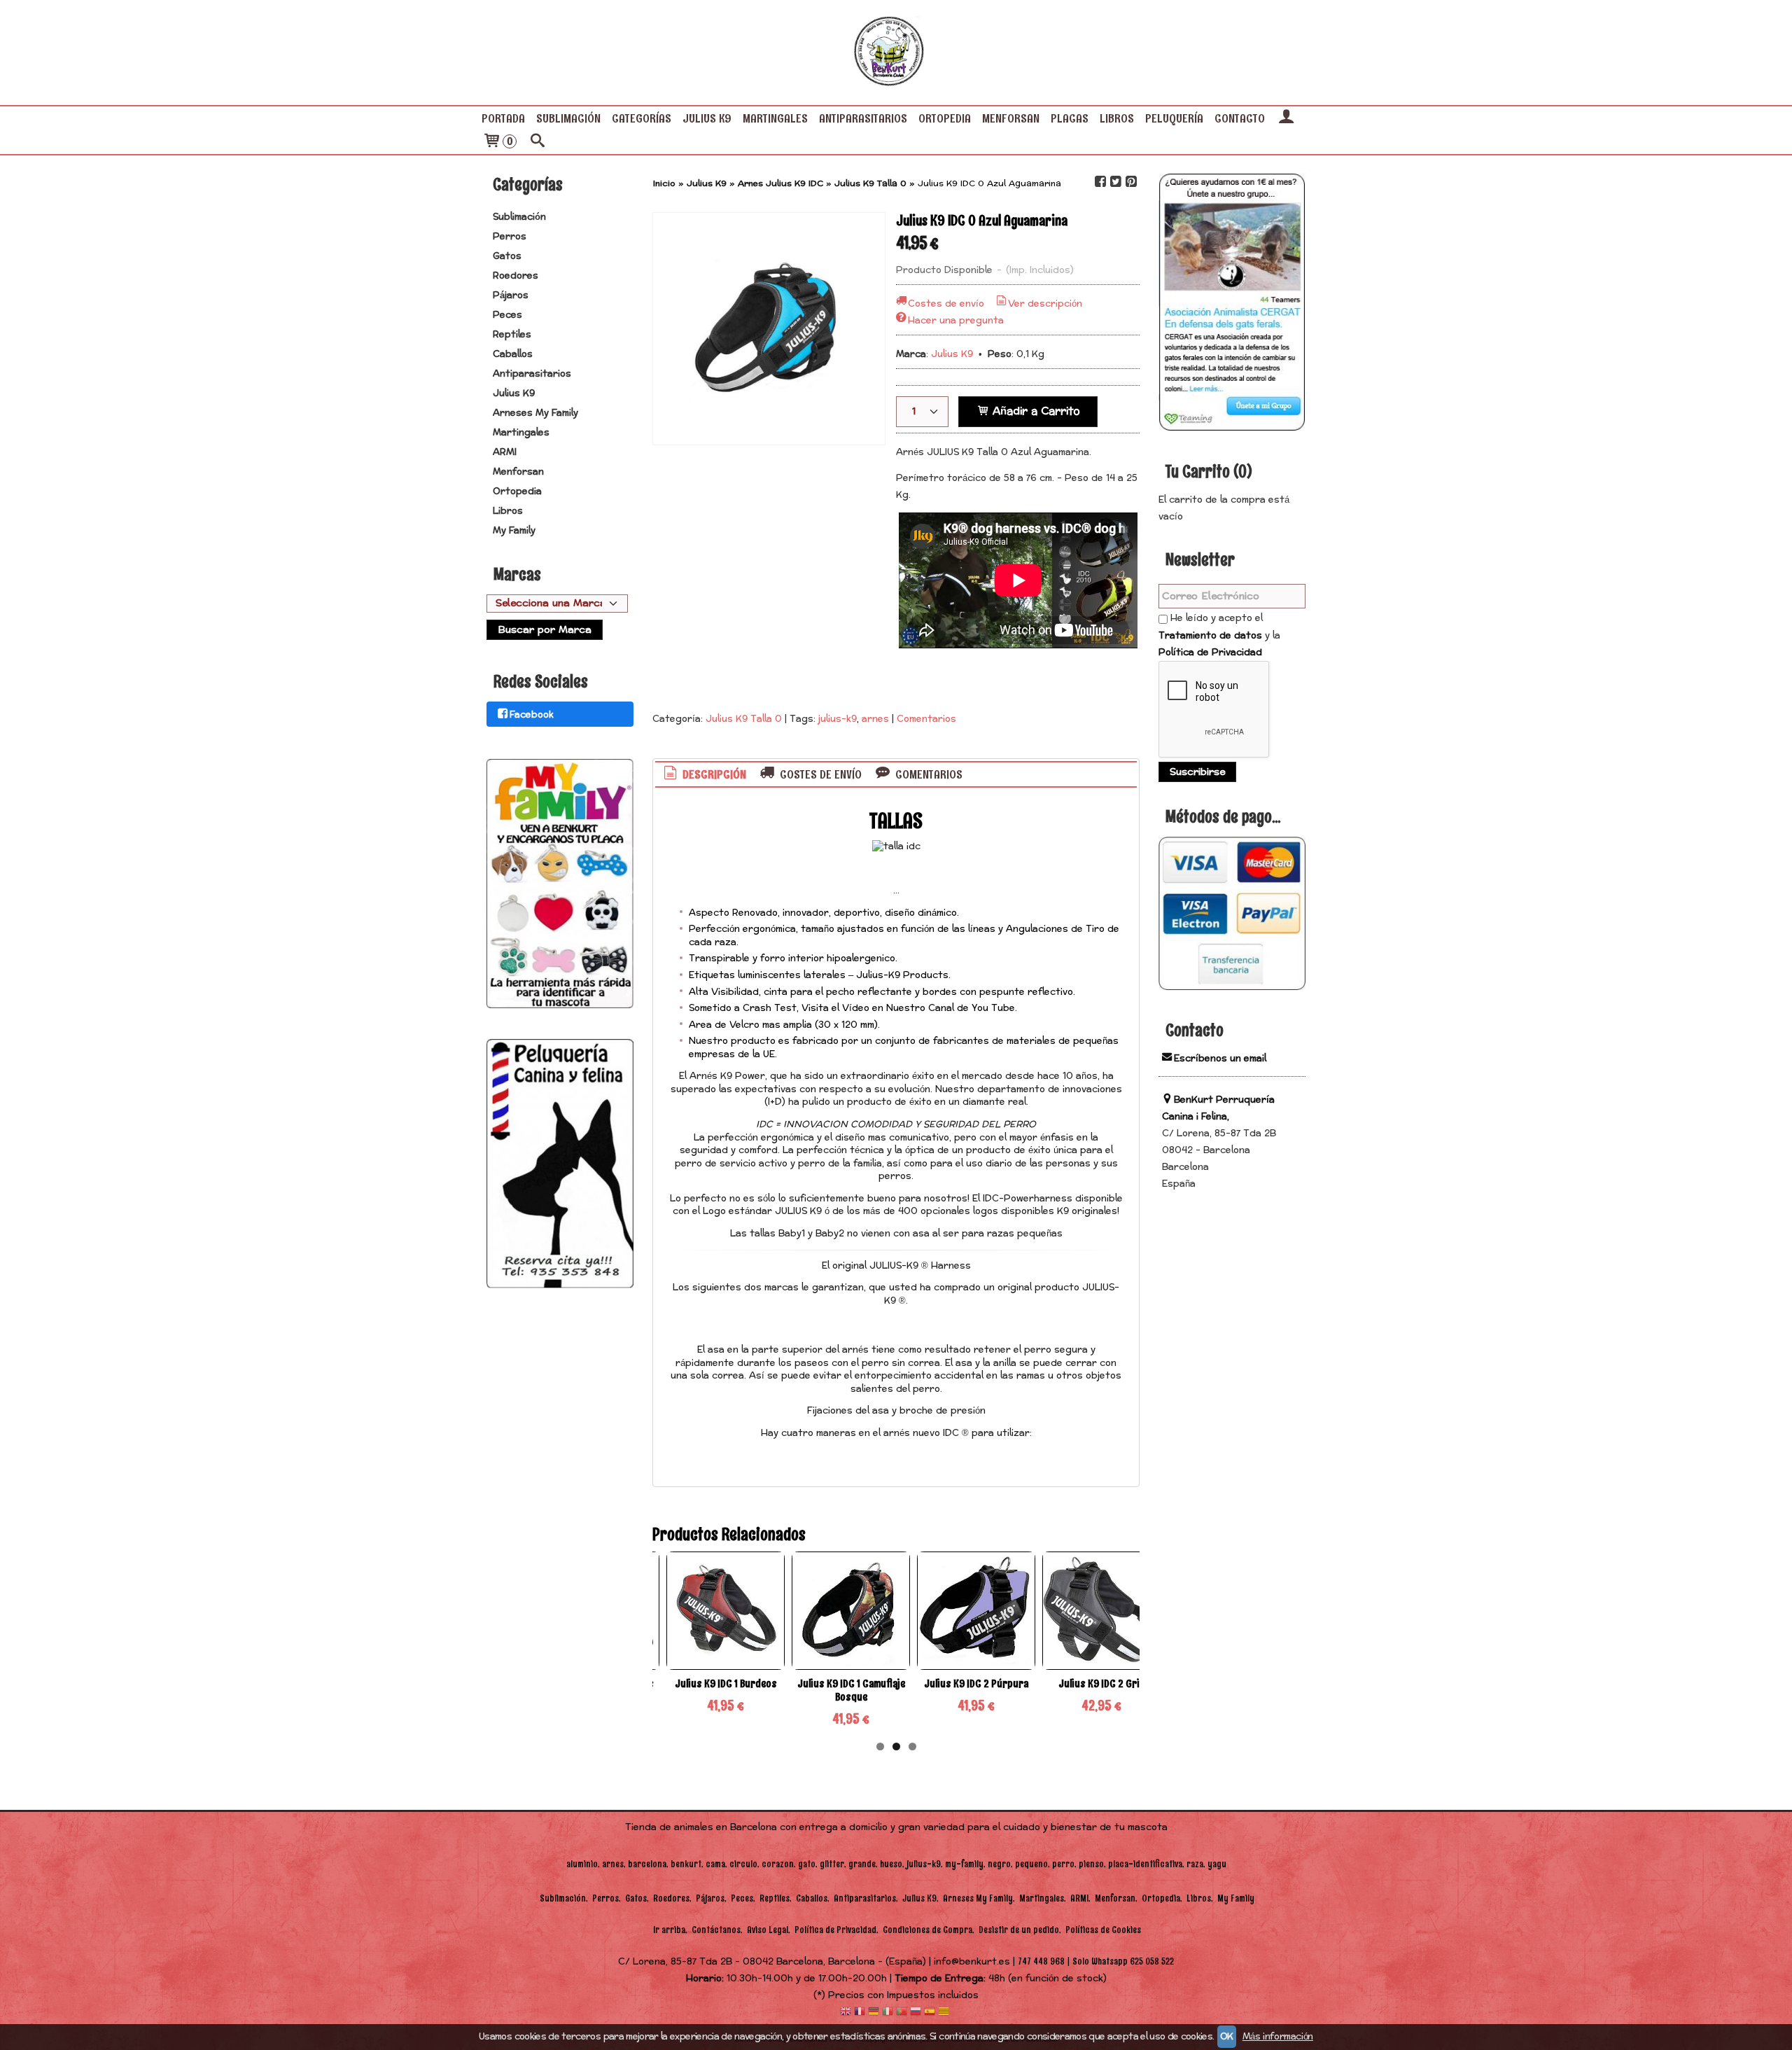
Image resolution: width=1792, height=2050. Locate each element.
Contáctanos (716, 1930)
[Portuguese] (902, 2013)
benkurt (686, 1864)
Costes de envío (946, 304)
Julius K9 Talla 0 (744, 719)
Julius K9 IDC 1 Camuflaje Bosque (851, 1690)
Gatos (507, 256)
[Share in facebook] (1100, 182)
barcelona (647, 1864)
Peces (507, 315)
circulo (743, 1864)
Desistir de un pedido (1019, 1930)
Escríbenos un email (1220, 1059)
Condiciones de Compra (927, 1930)
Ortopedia (945, 118)
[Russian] (916, 2013)
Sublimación (568, 118)
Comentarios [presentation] (927, 774)
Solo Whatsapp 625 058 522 (1123, 1961)
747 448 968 (1041, 1961)
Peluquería (1174, 118)
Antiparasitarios (863, 118)
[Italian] (888, 2013)
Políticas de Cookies (1103, 1930)
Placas (1070, 118)
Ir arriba (669, 1930)
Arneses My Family (535, 413)
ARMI (505, 452)
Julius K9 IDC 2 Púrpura (976, 1683)
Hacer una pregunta (956, 321)
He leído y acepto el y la (1219, 635)
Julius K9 (707, 118)
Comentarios (926, 719)
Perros (510, 237)
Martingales (775, 118)
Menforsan (1011, 118)
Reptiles (512, 335)
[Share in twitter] (1116, 182)
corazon (778, 1864)
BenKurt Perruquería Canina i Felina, (1218, 1108)
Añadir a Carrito (1035, 411)
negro (999, 1864)
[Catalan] (945, 2013)
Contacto (1240, 118)
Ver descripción (1045, 304)
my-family (964, 1864)
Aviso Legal (768, 1930)
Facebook (532, 715)
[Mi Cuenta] (1286, 118)
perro (1063, 1864)
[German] (874, 2013)
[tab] (704, 775)
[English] (846, 2013)
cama (715, 1864)
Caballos (513, 354)
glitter (832, 1864)
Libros (1117, 118)
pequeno (1031, 1864)
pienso (1091, 1864)
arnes (875, 719)
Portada (503, 118)
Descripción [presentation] (713, 774)
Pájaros (511, 295)
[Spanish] (930, 2013)
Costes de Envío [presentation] (819, 774)
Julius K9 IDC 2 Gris (1102, 1683)
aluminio (582, 1864)
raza (1195, 1864)
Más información (1278, 2037)
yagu (1217, 1864)
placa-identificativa (1145, 1864)
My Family (514, 531)
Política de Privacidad (1210, 653)
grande (862, 1864)
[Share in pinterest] (1131, 182)
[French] (860, 2013)
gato (807, 1864)
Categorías (642, 118)
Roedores (516, 276)
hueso (891, 1864)
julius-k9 (838, 719)
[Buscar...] (538, 142)
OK (1227, 2037)
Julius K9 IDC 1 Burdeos (726, 1683)
